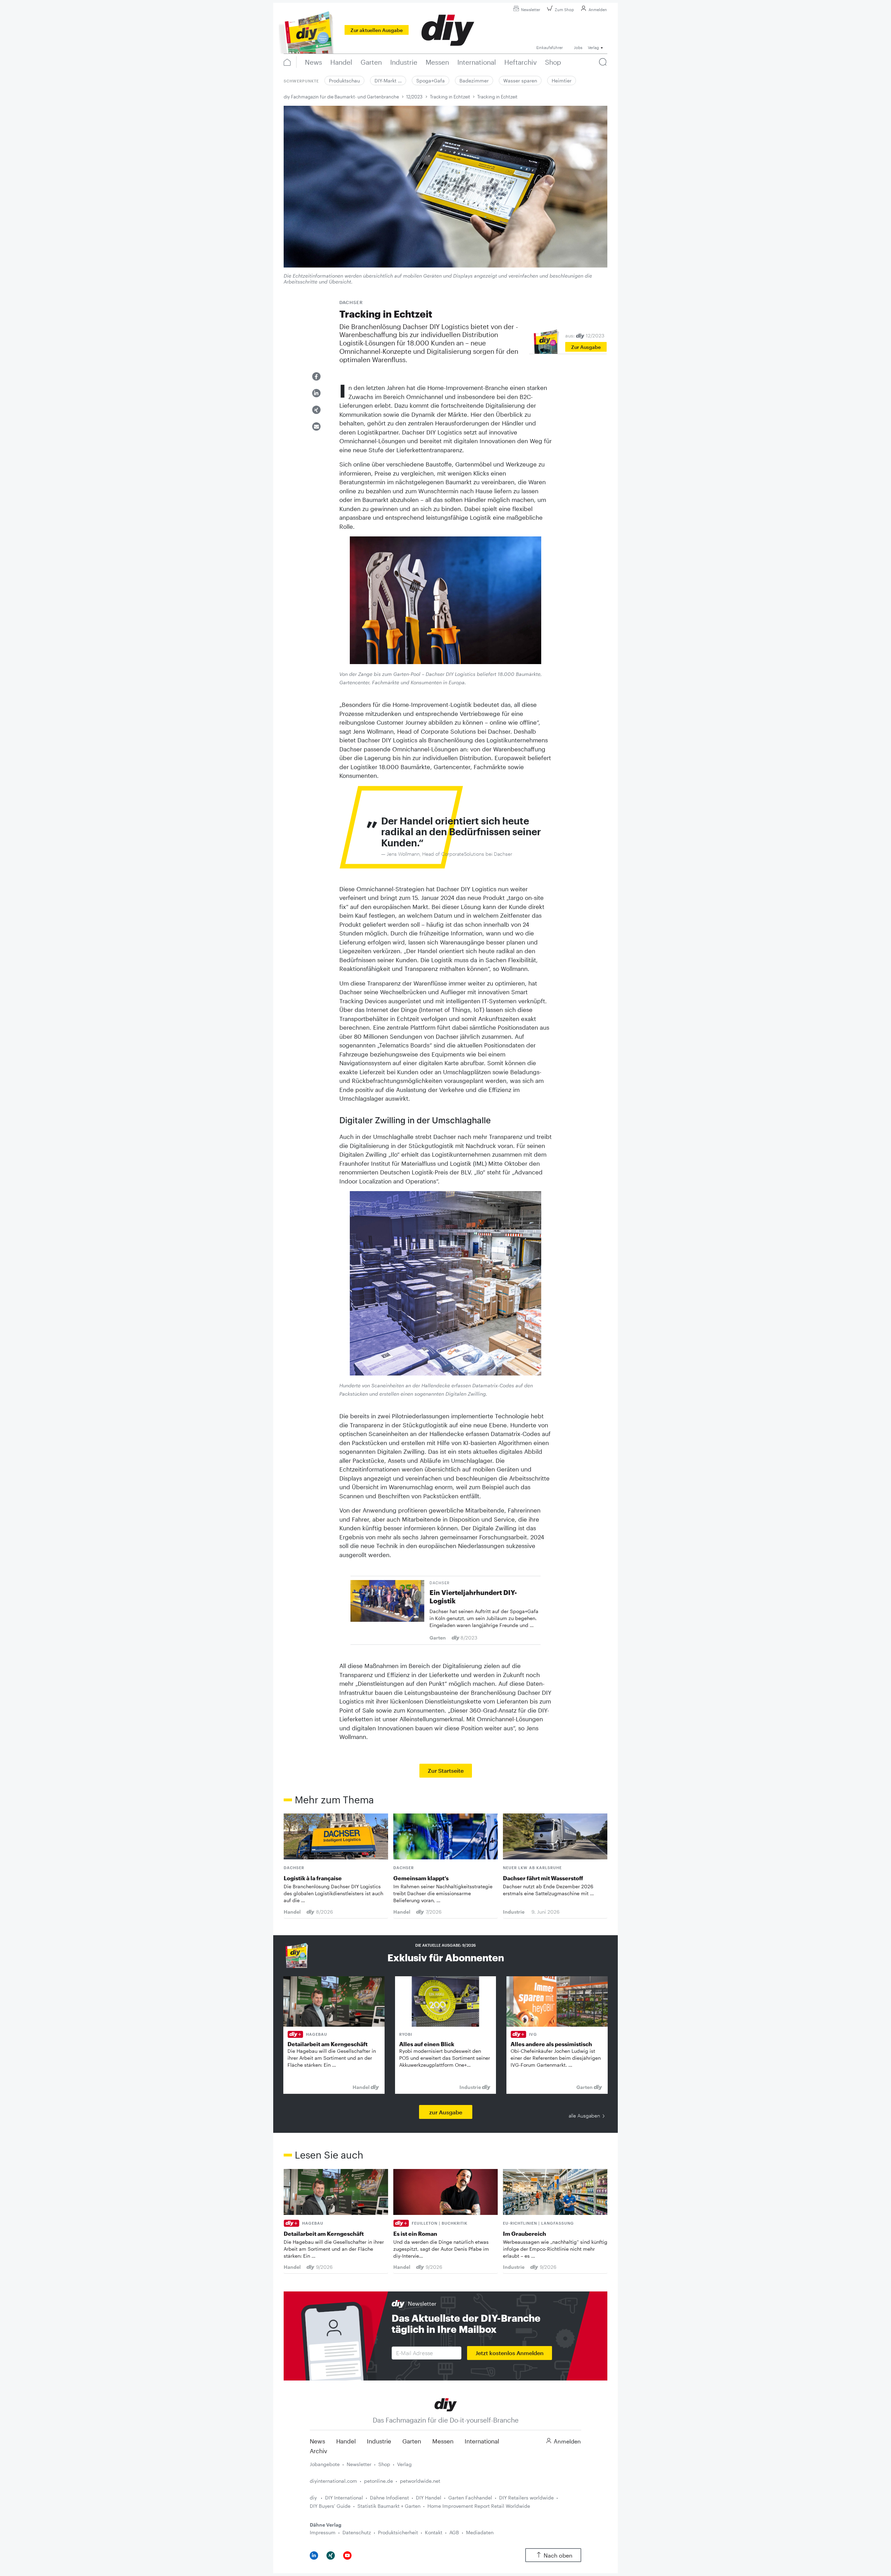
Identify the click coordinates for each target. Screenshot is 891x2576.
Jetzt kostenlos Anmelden (510, 2353)
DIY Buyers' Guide (330, 2506)
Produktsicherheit (398, 2532)
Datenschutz (357, 2532)
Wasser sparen (520, 81)
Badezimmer (474, 81)
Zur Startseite (446, 1770)
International (482, 2441)
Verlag (404, 2464)
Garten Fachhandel (470, 2498)
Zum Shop (564, 10)
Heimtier (562, 81)
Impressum (323, 2532)
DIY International (344, 2498)
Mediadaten (480, 2532)
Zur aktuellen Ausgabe (377, 30)
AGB (454, 2532)
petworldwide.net (420, 2481)
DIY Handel (429, 2498)
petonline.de (379, 2481)
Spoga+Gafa (431, 81)
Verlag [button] (593, 47)
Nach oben (558, 2555)
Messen (443, 2441)
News (317, 2441)
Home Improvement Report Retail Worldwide (479, 2506)
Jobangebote (325, 2464)
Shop (384, 2464)
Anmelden (598, 10)
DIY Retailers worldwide (526, 2498)
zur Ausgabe (446, 2112)
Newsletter (531, 10)
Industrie (379, 2441)
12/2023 (414, 97)
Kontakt (434, 2532)
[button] (316, 376)
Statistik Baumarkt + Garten (389, 2506)
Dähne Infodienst (389, 2498)
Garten (412, 2441)
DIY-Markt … (388, 81)
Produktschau (344, 81)
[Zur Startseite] (446, 2404)
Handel (346, 2441)
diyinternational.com (333, 2481)
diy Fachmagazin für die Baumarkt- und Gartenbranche (341, 97)
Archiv (318, 2451)
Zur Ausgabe (586, 347)
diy (314, 2498)
